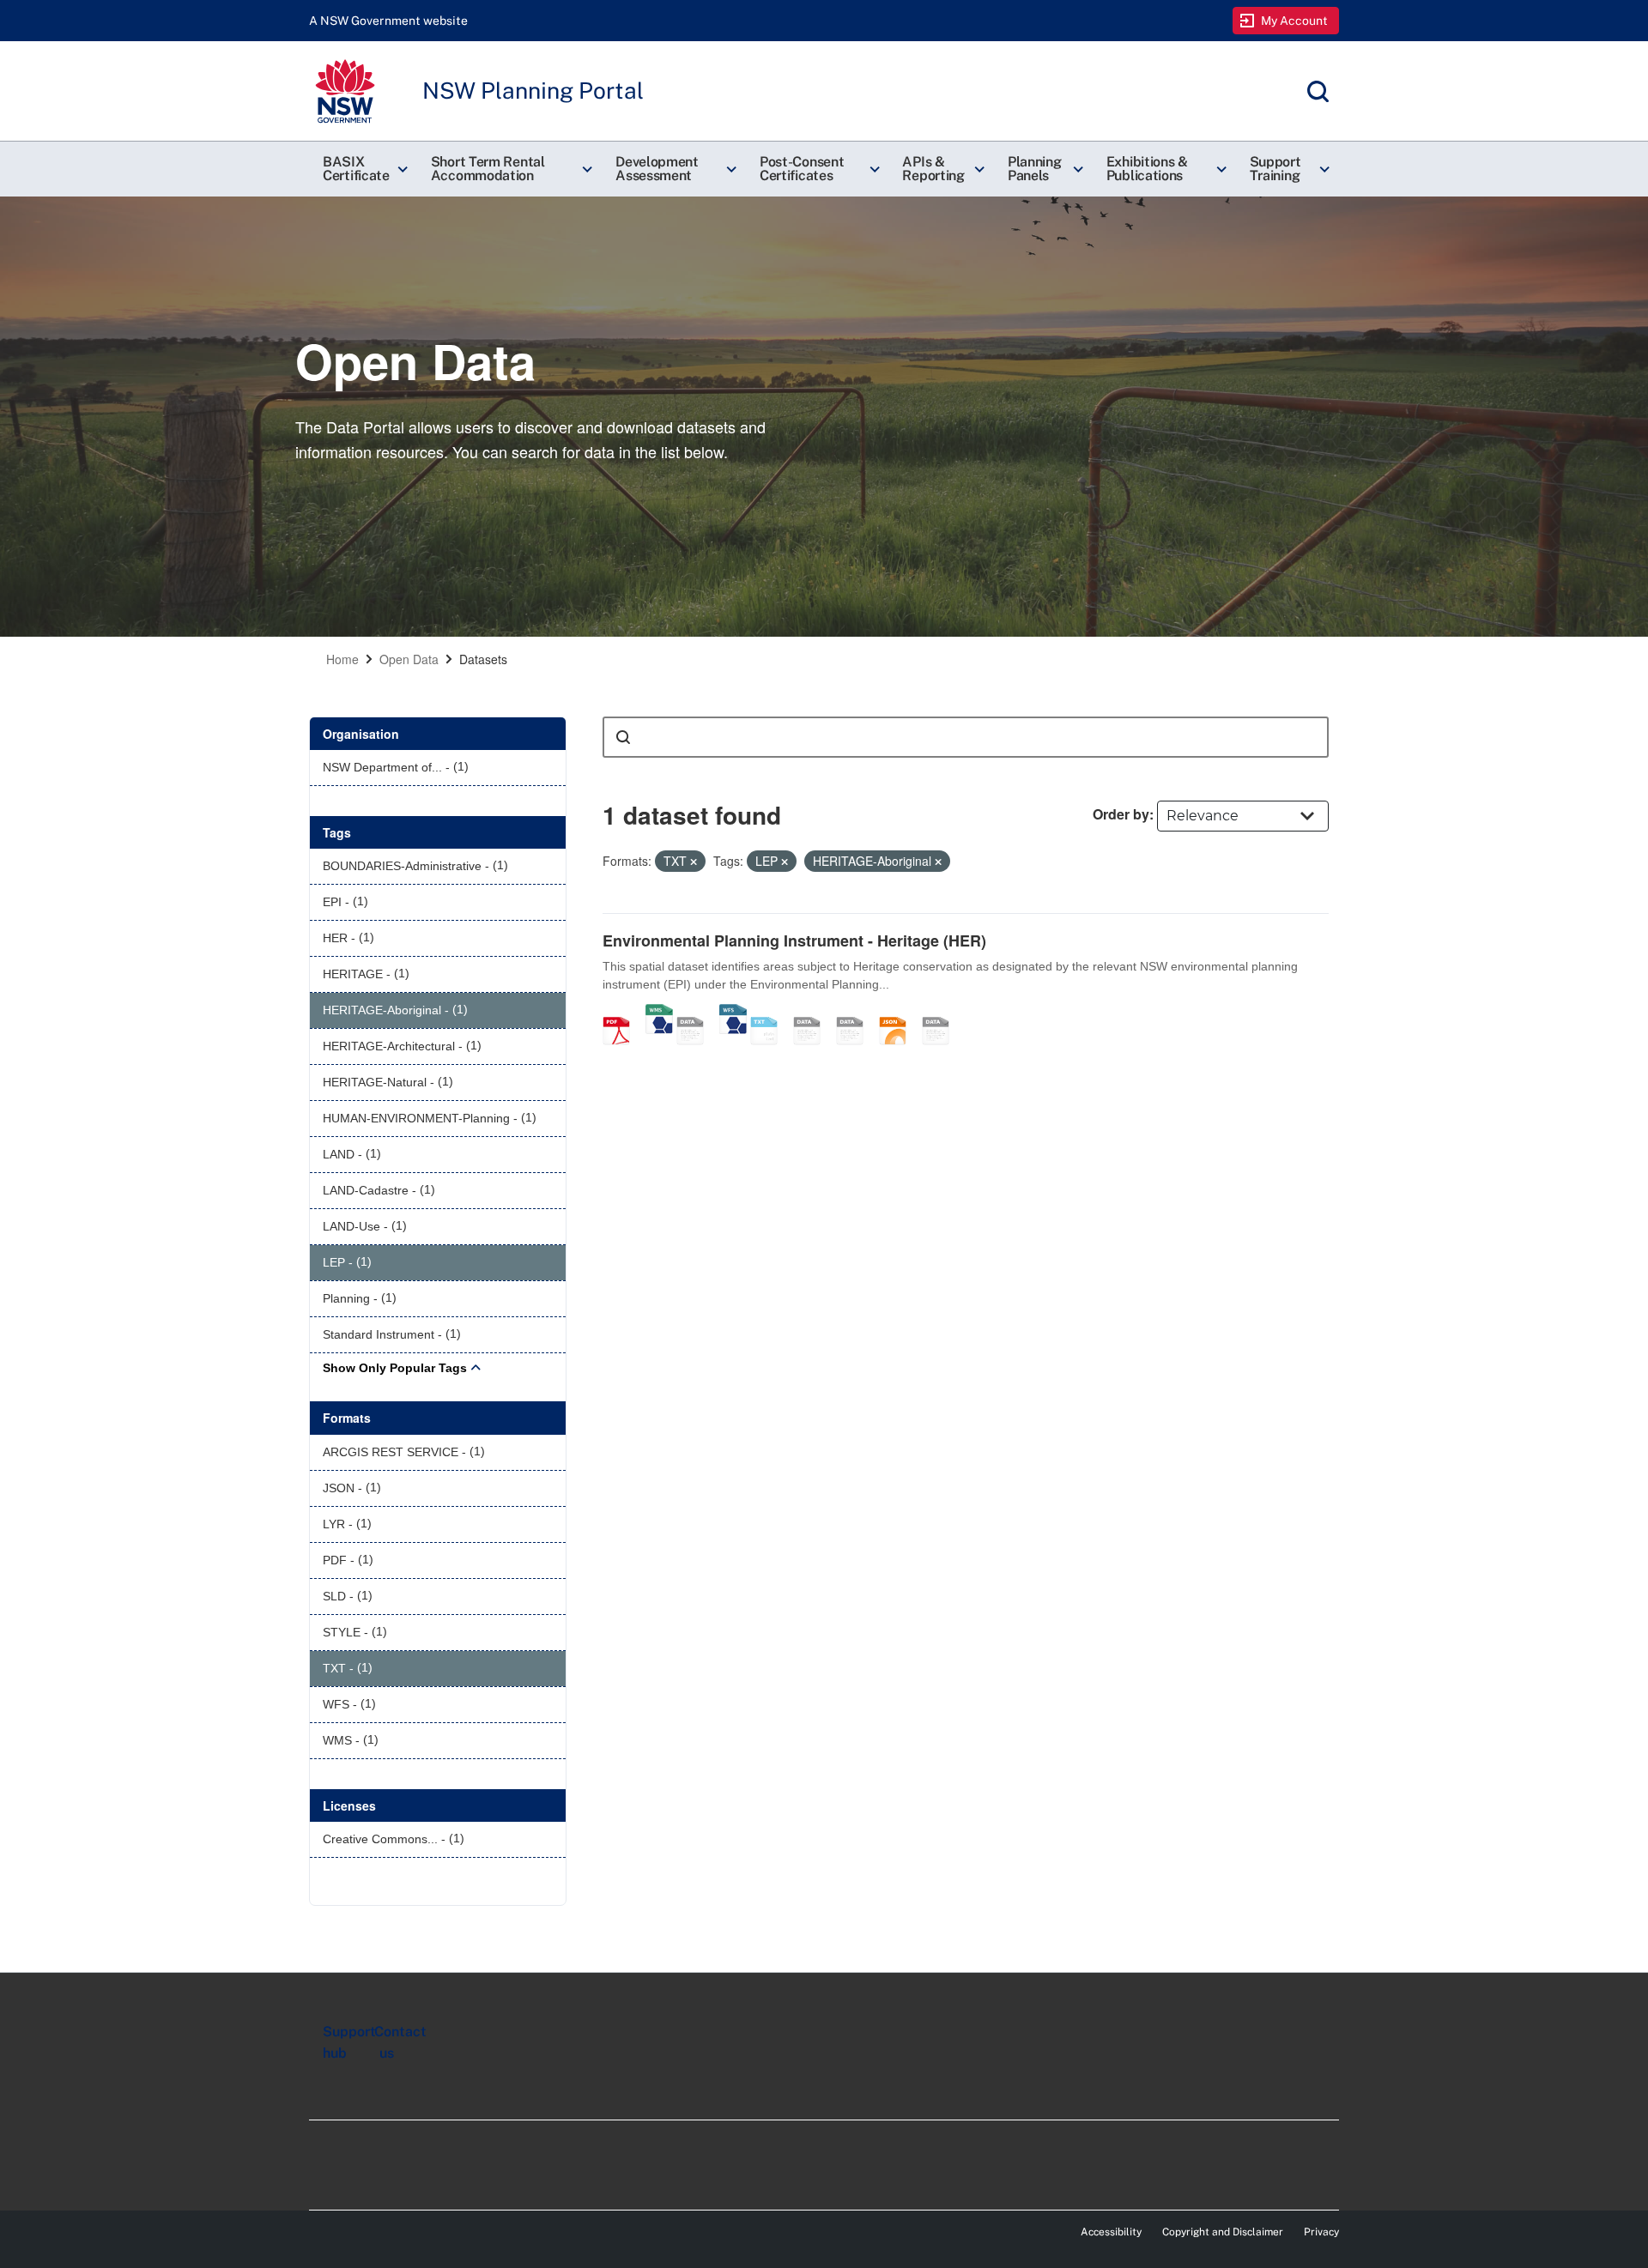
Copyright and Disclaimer (1223, 2232)
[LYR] (942, 1013)
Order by (1121, 814)
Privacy (1321, 2232)
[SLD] (856, 1013)
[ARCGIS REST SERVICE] (696, 1013)
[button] (363, 169)
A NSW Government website (388, 21)
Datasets (483, 659)
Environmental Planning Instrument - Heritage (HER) (794, 940)
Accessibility (1111, 2232)
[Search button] (623, 737)
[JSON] (899, 1013)
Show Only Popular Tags (395, 1368)
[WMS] (659, 1013)
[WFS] (733, 1013)
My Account (1295, 21)
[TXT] (770, 1013)
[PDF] (622, 1013)
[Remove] (694, 862)
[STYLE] (813, 1013)
